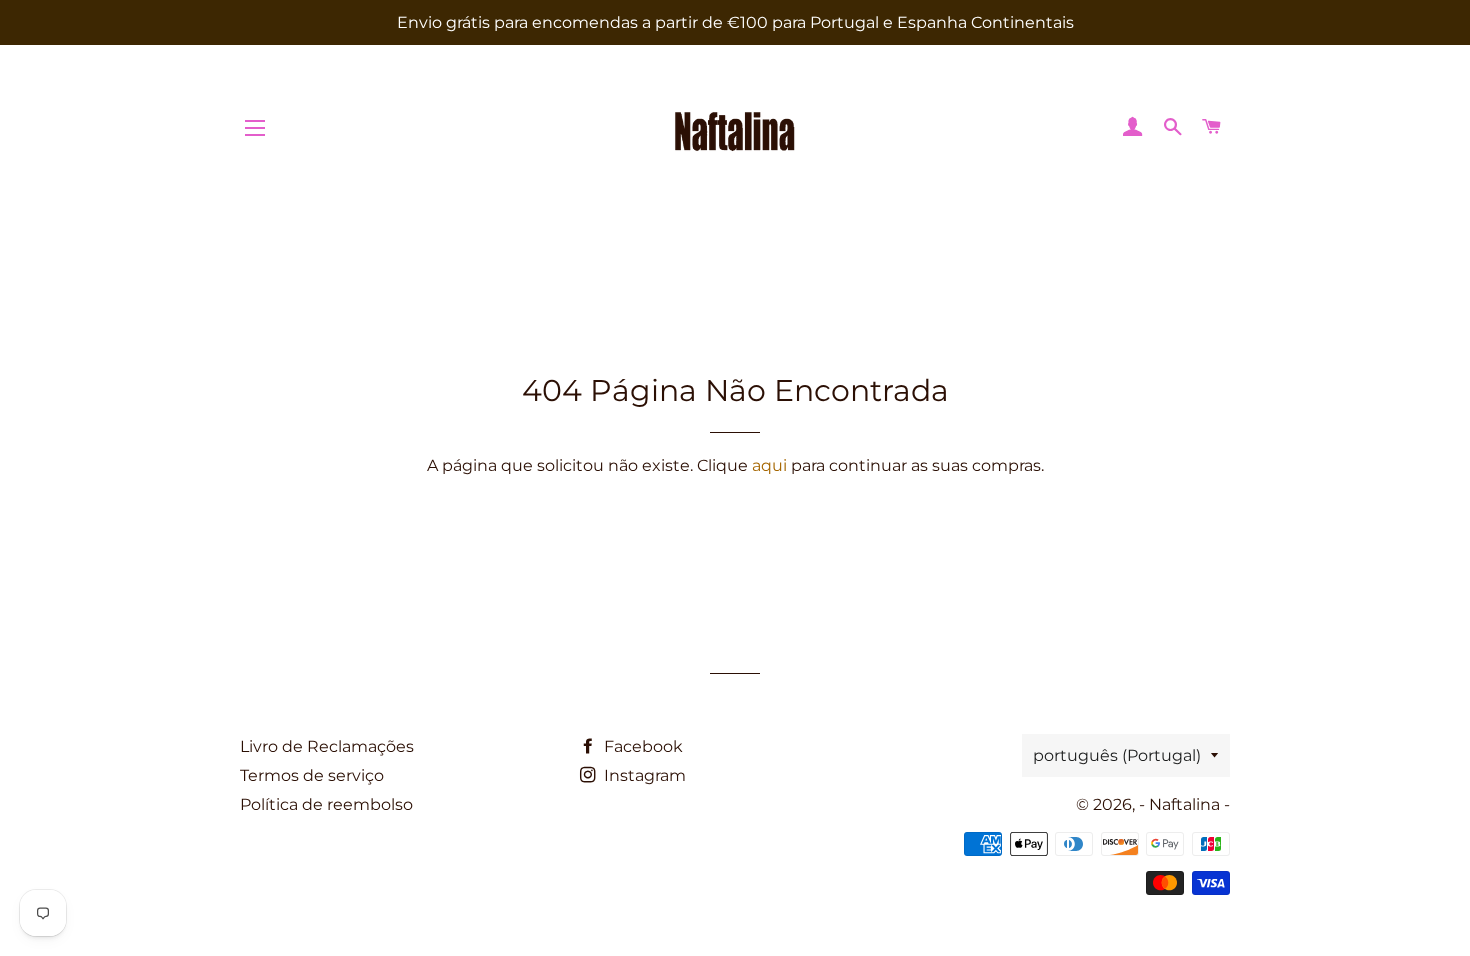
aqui (769, 465)
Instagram (643, 775)
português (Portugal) (1117, 755)
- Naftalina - (1184, 804)
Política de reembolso (326, 804)
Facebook (641, 746)
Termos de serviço (312, 775)
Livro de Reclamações (327, 746)
